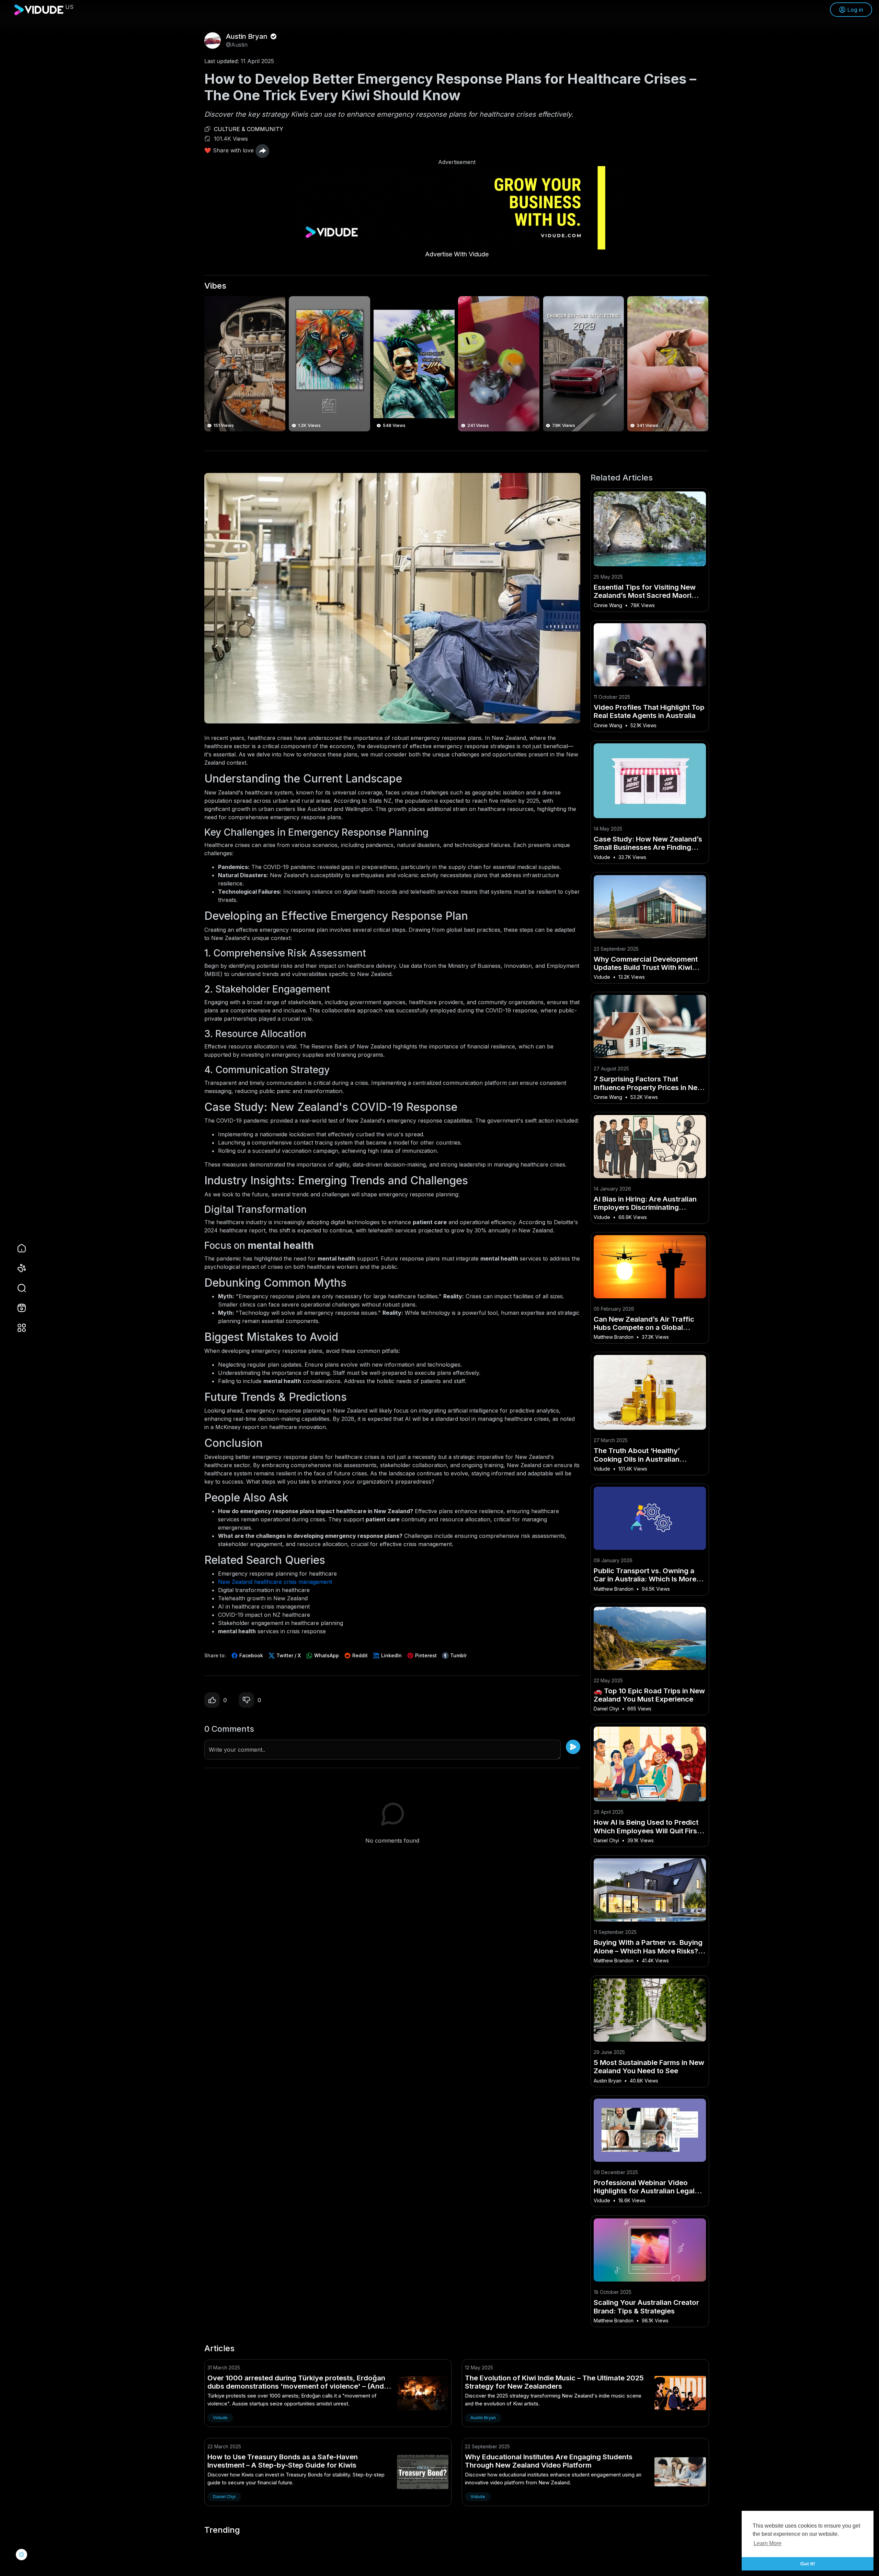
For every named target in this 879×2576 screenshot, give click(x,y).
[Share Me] (262, 151)
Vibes (215, 286)
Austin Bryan (248, 36)
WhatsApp (326, 1655)
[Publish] (573, 1747)
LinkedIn (391, 1655)
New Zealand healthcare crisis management (275, 1582)
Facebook (250, 1655)
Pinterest (425, 1655)
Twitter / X (288, 1655)
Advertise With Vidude (457, 254)
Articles (219, 2348)
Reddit (359, 1655)
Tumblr (458, 1655)
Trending (222, 2530)
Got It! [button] (808, 2564)
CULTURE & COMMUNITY (249, 129)
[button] (17, 1288)
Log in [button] (855, 10)
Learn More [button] (768, 2543)
